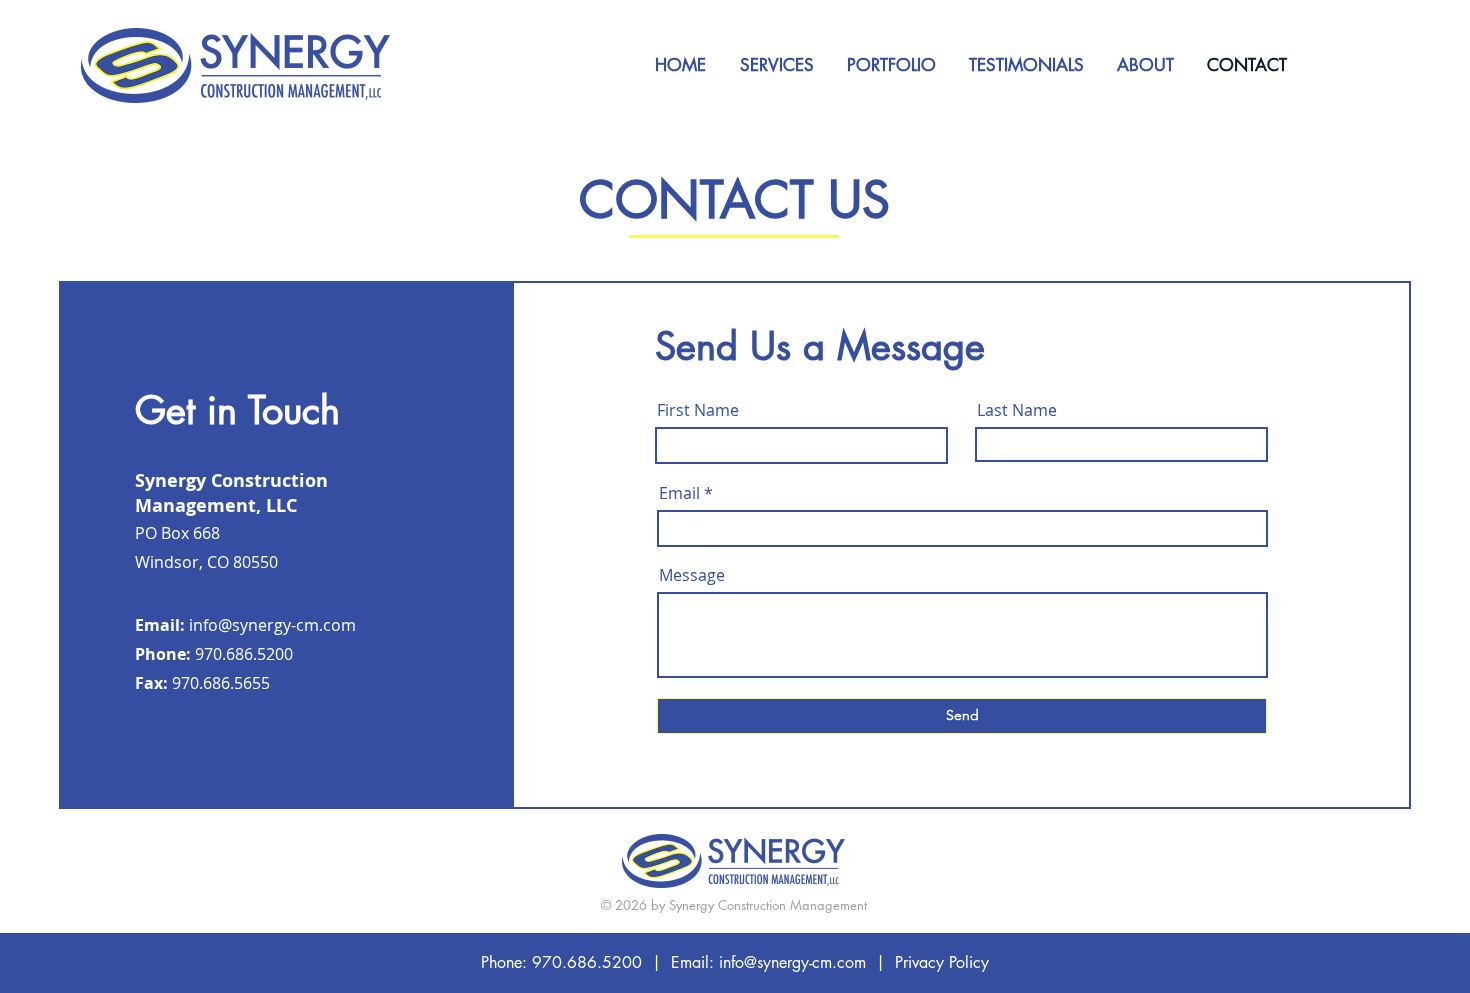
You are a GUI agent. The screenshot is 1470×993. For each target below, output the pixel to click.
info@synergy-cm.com (272, 625)
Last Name (1017, 410)
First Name (698, 410)
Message (692, 575)
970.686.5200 (587, 962)
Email (679, 493)
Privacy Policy (942, 962)
